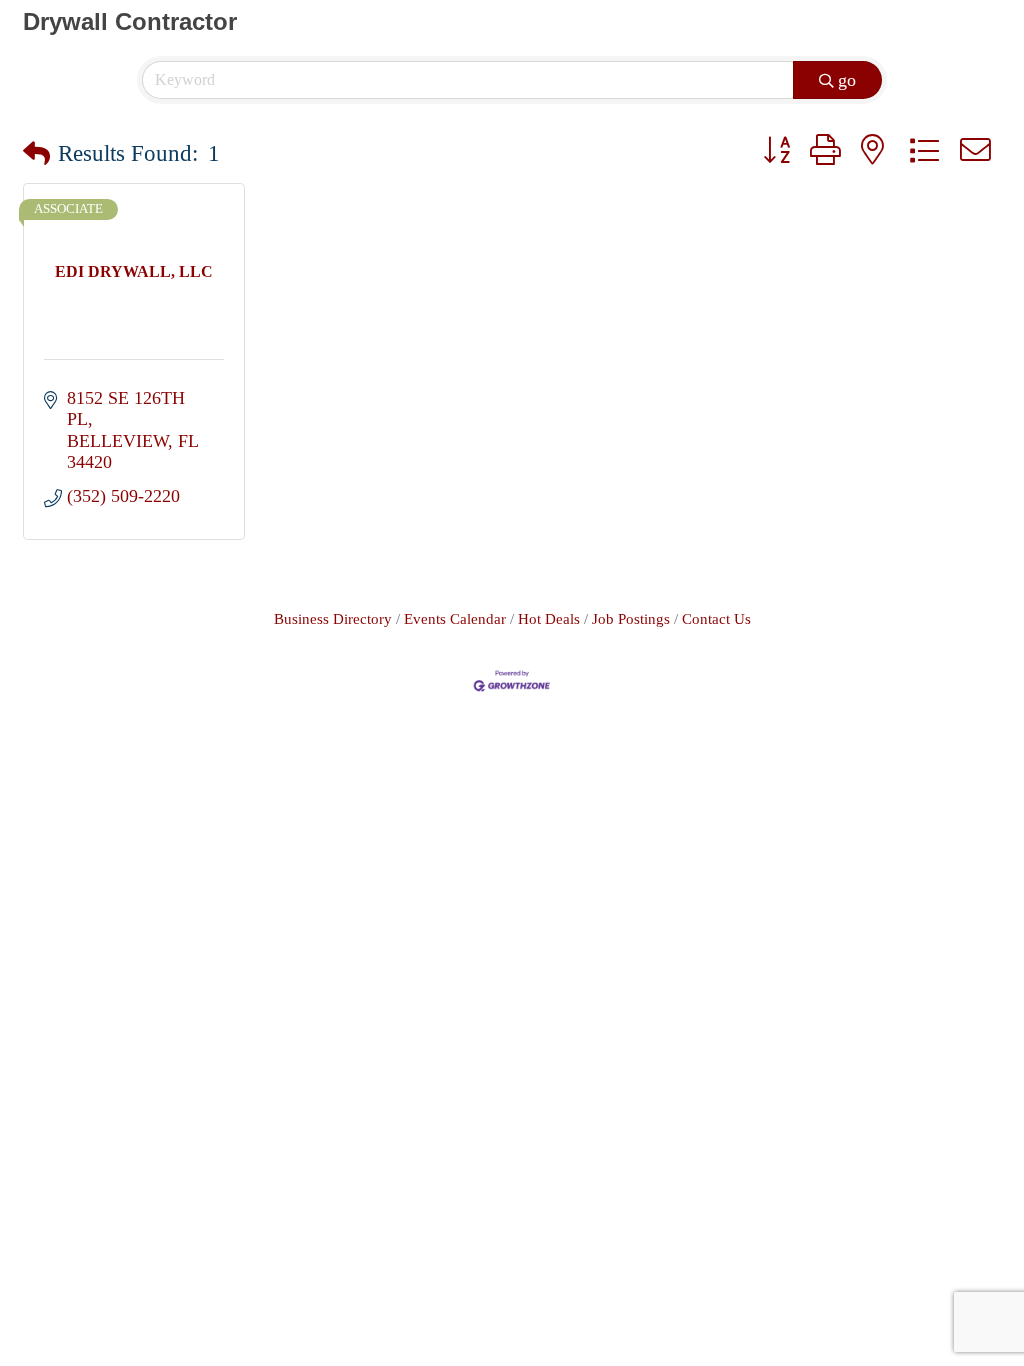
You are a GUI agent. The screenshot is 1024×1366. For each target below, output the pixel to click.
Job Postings (631, 618)
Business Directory (333, 618)
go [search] (847, 80)
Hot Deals (549, 618)
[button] (36, 154)
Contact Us (716, 618)
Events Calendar (455, 618)
